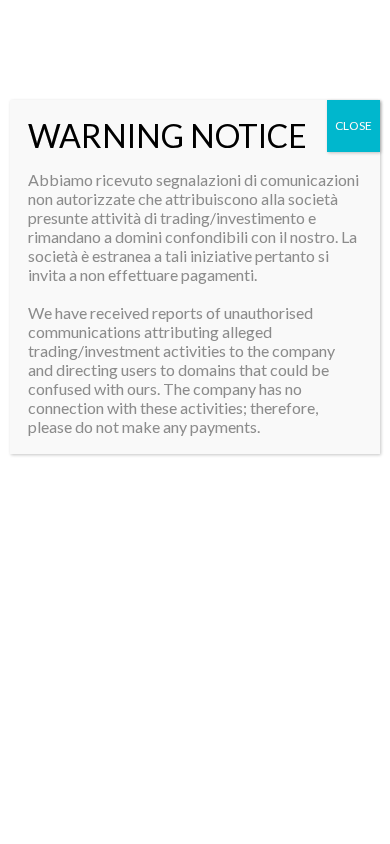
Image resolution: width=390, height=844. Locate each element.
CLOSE (353, 125)
